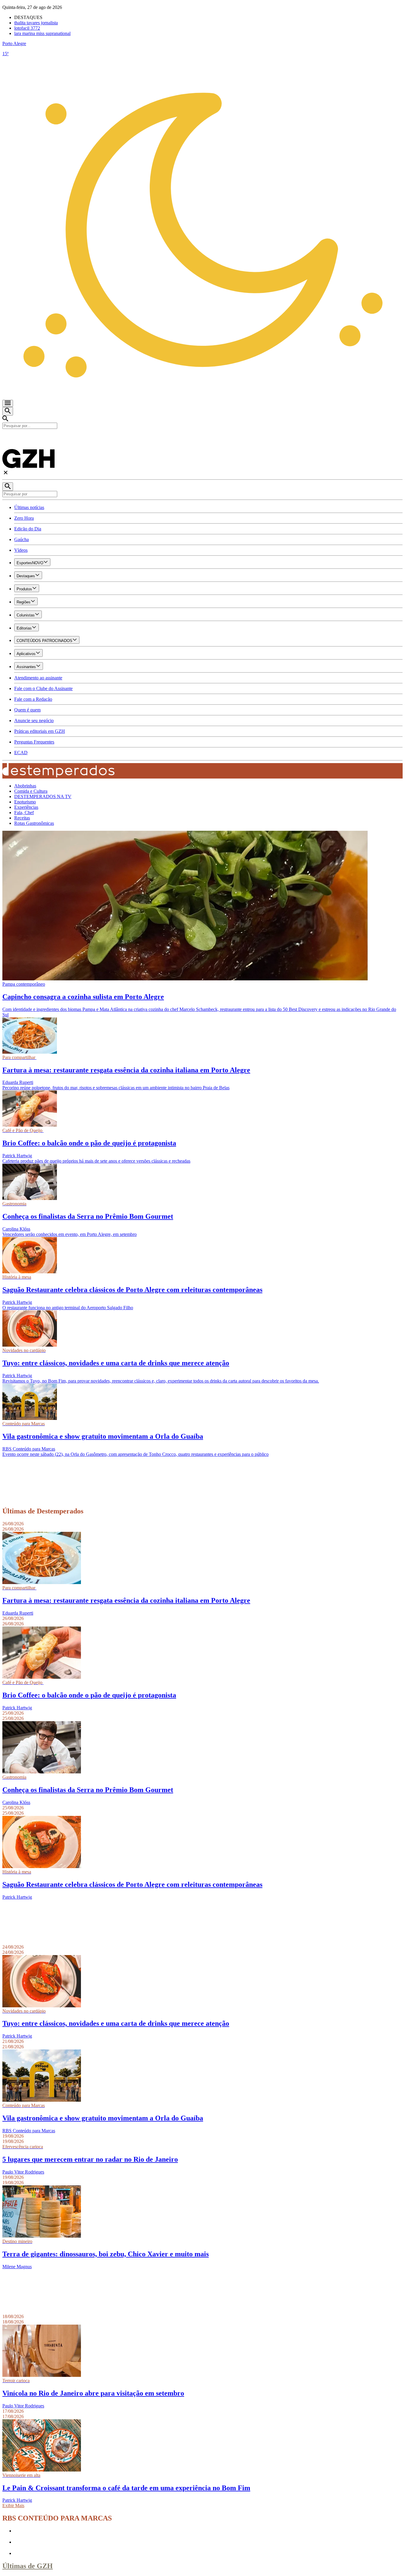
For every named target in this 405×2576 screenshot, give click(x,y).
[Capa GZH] (203, 439)
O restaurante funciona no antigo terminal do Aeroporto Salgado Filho (68, 1308)
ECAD (21, 753)
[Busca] (8, 411)
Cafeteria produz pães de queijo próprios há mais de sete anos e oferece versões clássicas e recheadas (96, 1161)
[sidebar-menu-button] (8, 403)
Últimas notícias (29, 507)
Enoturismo (25, 802)
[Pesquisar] (8, 487)
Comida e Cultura (31, 791)
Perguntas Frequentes (34, 742)
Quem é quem (27, 710)
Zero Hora (24, 518)
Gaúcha (21, 539)
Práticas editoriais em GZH (40, 731)
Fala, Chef (24, 813)
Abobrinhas (25, 786)
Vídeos (21, 550)
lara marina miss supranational (42, 33)
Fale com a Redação (33, 699)
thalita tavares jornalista (36, 23)
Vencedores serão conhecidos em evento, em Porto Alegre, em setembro (70, 1234)
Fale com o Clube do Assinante (43, 688)
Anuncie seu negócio (34, 721)
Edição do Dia (28, 529)
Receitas (22, 818)
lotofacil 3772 (27, 28)
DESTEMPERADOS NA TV (43, 796)
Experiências (26, 807)
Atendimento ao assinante (38, 678)
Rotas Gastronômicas (34, 823)
